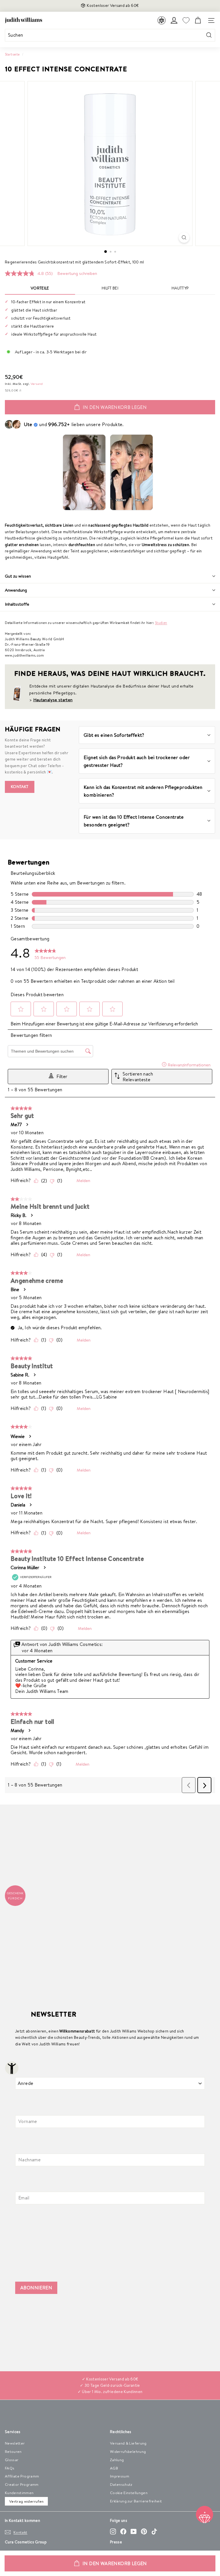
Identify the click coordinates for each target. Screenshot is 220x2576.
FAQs (10, 2468)
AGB (114, 2468)
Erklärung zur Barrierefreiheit (136, 2501)
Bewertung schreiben (77, 273)
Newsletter (15, 2443)
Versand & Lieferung (128, 2443)
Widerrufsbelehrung (128, 2451)
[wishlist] (186, 20)
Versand (37, 384)
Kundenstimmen (19, 2493)
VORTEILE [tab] (40, 288)
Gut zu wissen (18, 576)
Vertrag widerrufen (26, 2501)
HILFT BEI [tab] (110, 288)
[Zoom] (184, 238)
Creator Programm (22, 2484)
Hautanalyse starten (53, 700)
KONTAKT (20, 787)
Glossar (12, 2460)
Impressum (120, 2476)
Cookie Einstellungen (129, 2493)
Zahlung (117, 2460)
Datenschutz (121, 2484)
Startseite (12, 54)
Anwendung (16, 590)
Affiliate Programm (22, 2476)
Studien (161, 623)
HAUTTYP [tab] (180, 288)
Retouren (13, 2451)
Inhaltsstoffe (17, 604)
